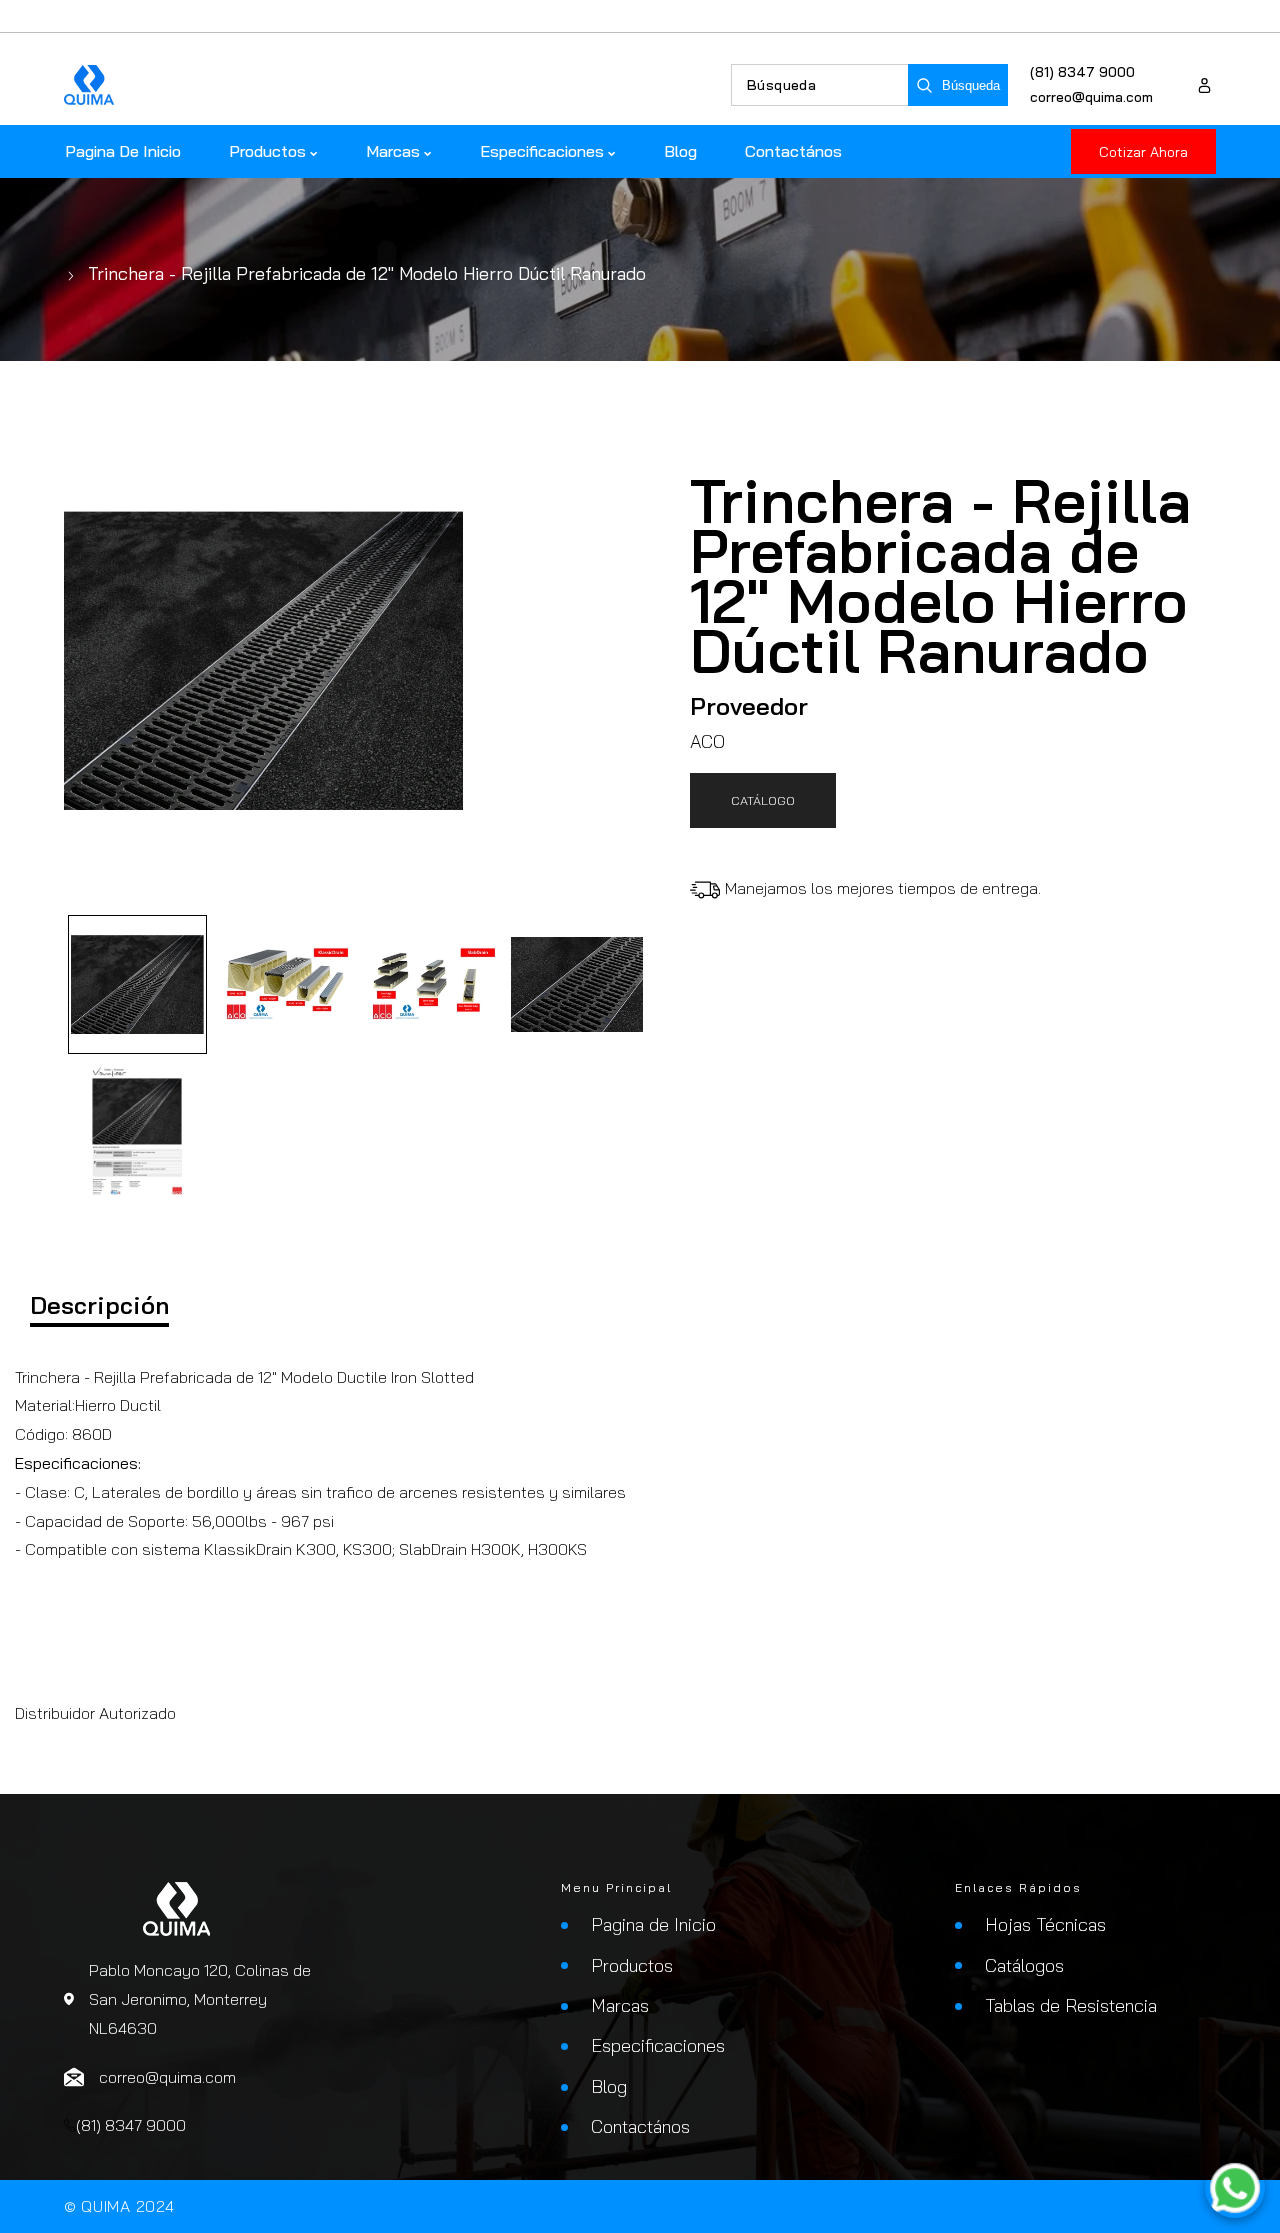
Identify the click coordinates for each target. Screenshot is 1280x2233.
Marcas (620, 2005)
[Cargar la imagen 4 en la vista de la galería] (577, 984)
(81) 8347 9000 (1082, 72)
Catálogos (1024, 1965)
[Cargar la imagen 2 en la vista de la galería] (284, 984)
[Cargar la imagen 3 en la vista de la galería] (430, 984)
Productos (632, 1965)
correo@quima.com (1091, 97)
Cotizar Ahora (1143, 152)
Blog (609, 2086)
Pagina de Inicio (653, 1924)
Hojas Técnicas (1045, 1924)
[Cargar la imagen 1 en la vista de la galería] (137, 984)
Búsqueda (971, 85)
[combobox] (820, 85)
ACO (707, 741)
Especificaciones (658, 2045)
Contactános (640, 2126)
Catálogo (763, 800)
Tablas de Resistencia (1071, 2005)
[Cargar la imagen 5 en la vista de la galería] (137, 1131)
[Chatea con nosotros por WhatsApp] (1235, 2188)
